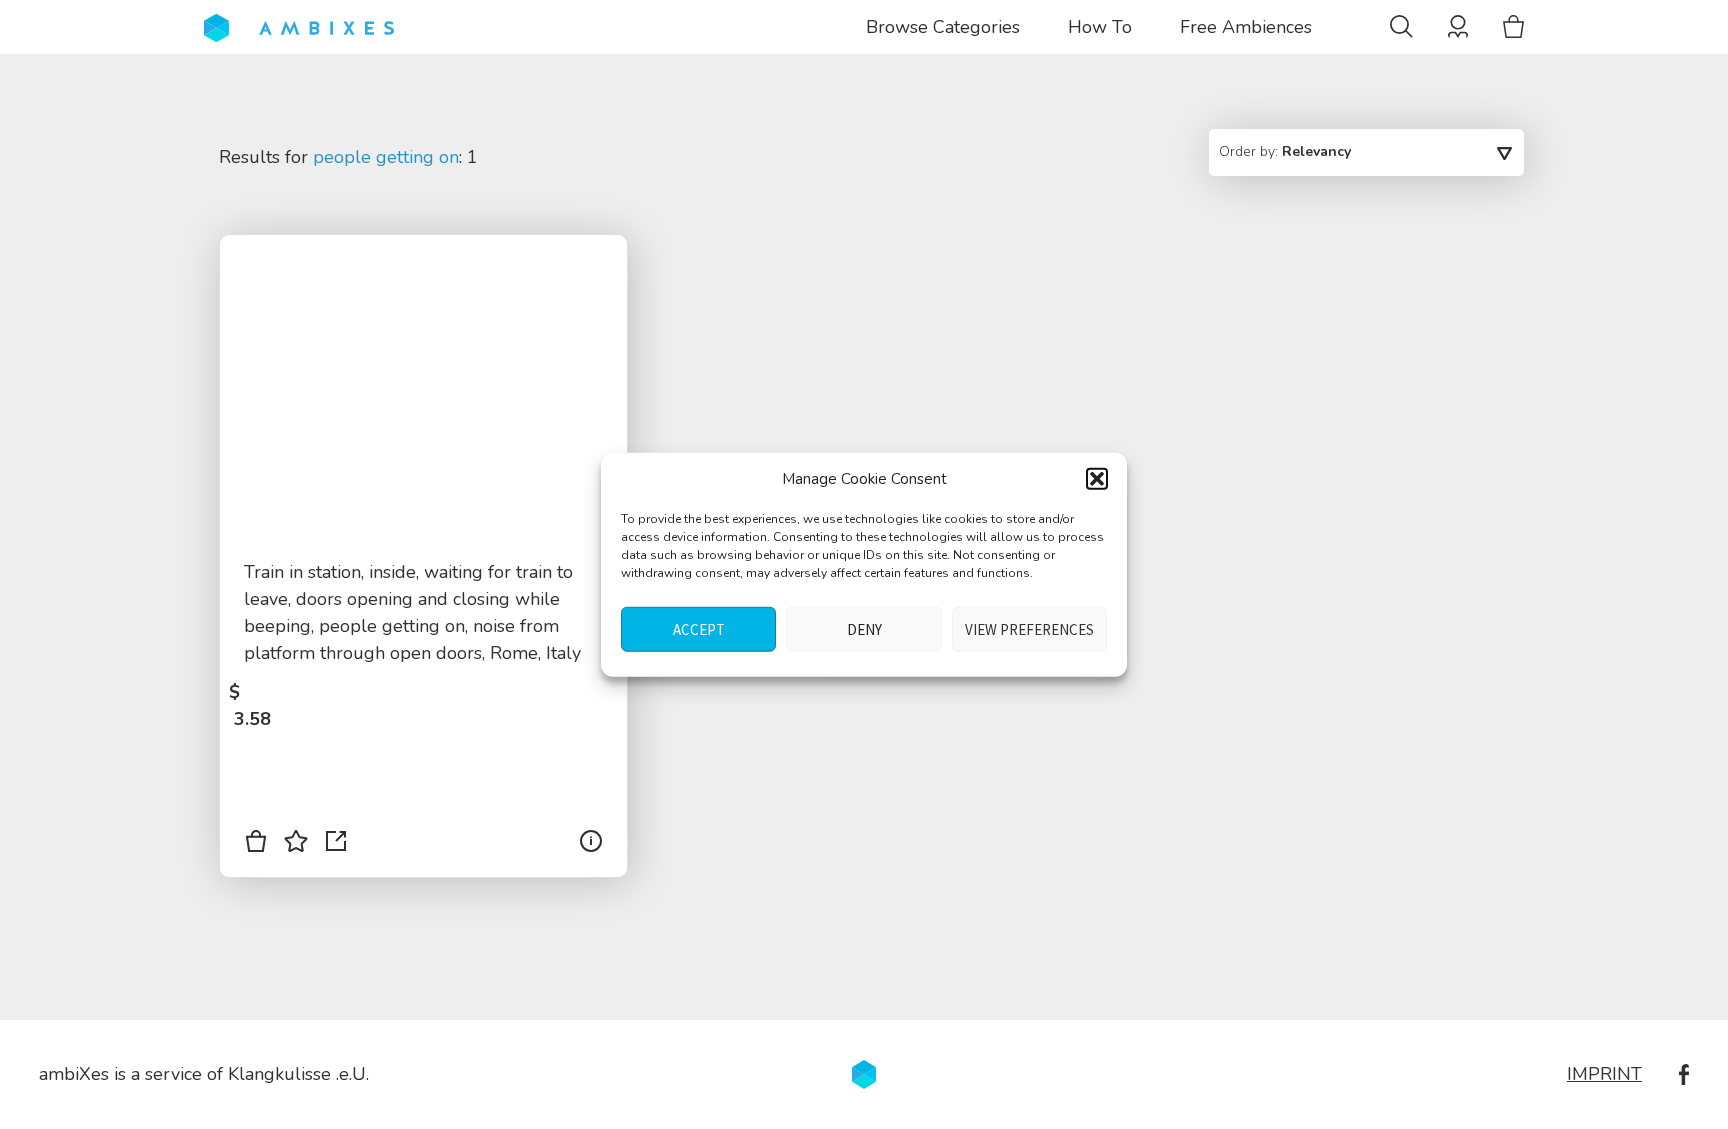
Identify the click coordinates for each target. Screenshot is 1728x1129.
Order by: (1285, 151)
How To (1100, 27)
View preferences (1029, 628)
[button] (1097, 479)
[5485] (256, 845)
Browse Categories (943, 27)
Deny (864, 628)
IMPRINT (1604, 1074)
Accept (699, 628)
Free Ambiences (1246, 27)
